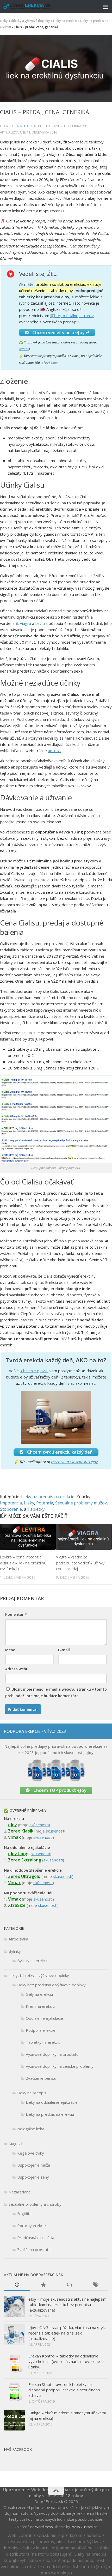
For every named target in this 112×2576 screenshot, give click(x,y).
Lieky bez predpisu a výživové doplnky (51, 1985)
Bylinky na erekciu (33, 1961)
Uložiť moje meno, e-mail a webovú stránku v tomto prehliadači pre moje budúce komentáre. (56, 1692)
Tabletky (36, 1509)
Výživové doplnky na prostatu (52, 2054)
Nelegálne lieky (31, 2129)
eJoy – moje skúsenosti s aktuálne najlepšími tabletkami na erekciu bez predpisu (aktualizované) (68, 2305)
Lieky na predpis (65, 21)
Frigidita (24, 2214)
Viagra (25, 623)
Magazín (16, 2144)
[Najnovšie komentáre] (69, 2285)
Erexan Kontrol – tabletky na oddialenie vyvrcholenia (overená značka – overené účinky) (64, 2361)
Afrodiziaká (18, 1939)
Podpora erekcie (41, 2030)
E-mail (64, 1650)
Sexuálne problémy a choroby (35, 2204)
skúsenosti (39, 1825)
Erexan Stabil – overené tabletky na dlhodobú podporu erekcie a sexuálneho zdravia (64, 2390)
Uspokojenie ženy (33, 2177)
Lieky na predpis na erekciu (48, 1497)
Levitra (41, 623)
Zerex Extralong (25, 1860)
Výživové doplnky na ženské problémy (60, 2066)
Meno (10, 1650)
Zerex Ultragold (24, 1876)
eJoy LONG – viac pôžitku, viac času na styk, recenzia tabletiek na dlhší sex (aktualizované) (67, 2333)
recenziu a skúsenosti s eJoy (74, 1462)
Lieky (29, 1503)
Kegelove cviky (31, 2153)
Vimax (14, 1837)
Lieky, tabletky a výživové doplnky (25, 21)
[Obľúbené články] (43, 2285)
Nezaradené (20, 2192)
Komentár (16, 1614)
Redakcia (28, 126)
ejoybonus (50, 363)
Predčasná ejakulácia (36, 2238)
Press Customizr (84, 2527)
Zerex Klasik (21, 1831)
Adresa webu (17, 1669)
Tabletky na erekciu (43, 2042)
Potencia (45, 1503)
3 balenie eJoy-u (34, 1371)
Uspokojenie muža (34, 2165)
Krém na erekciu (40, 2006)
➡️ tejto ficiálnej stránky (72, 316)
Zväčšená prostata (34, 2250)
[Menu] (105, 7)
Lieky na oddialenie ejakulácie (52, 2102)
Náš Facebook (18, 2449)
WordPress (44, 2527)
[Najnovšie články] (17, 2285)
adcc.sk (24, 349)
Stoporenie (11, 1509)
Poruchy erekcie (32, 2226)
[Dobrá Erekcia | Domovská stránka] (41, 7)
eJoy (13, 1825)
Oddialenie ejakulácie (44, 2018)
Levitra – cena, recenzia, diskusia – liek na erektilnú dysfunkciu (23, 1563)
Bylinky (15, 1951)
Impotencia (11, 1503)
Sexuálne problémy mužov (81, 1503)
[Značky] (95, 2285)
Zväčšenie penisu (41, 2078)
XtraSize (17, 1905)
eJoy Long (18, 1854)
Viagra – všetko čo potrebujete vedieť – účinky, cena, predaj (81, 1563)
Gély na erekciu (39, 1994)
